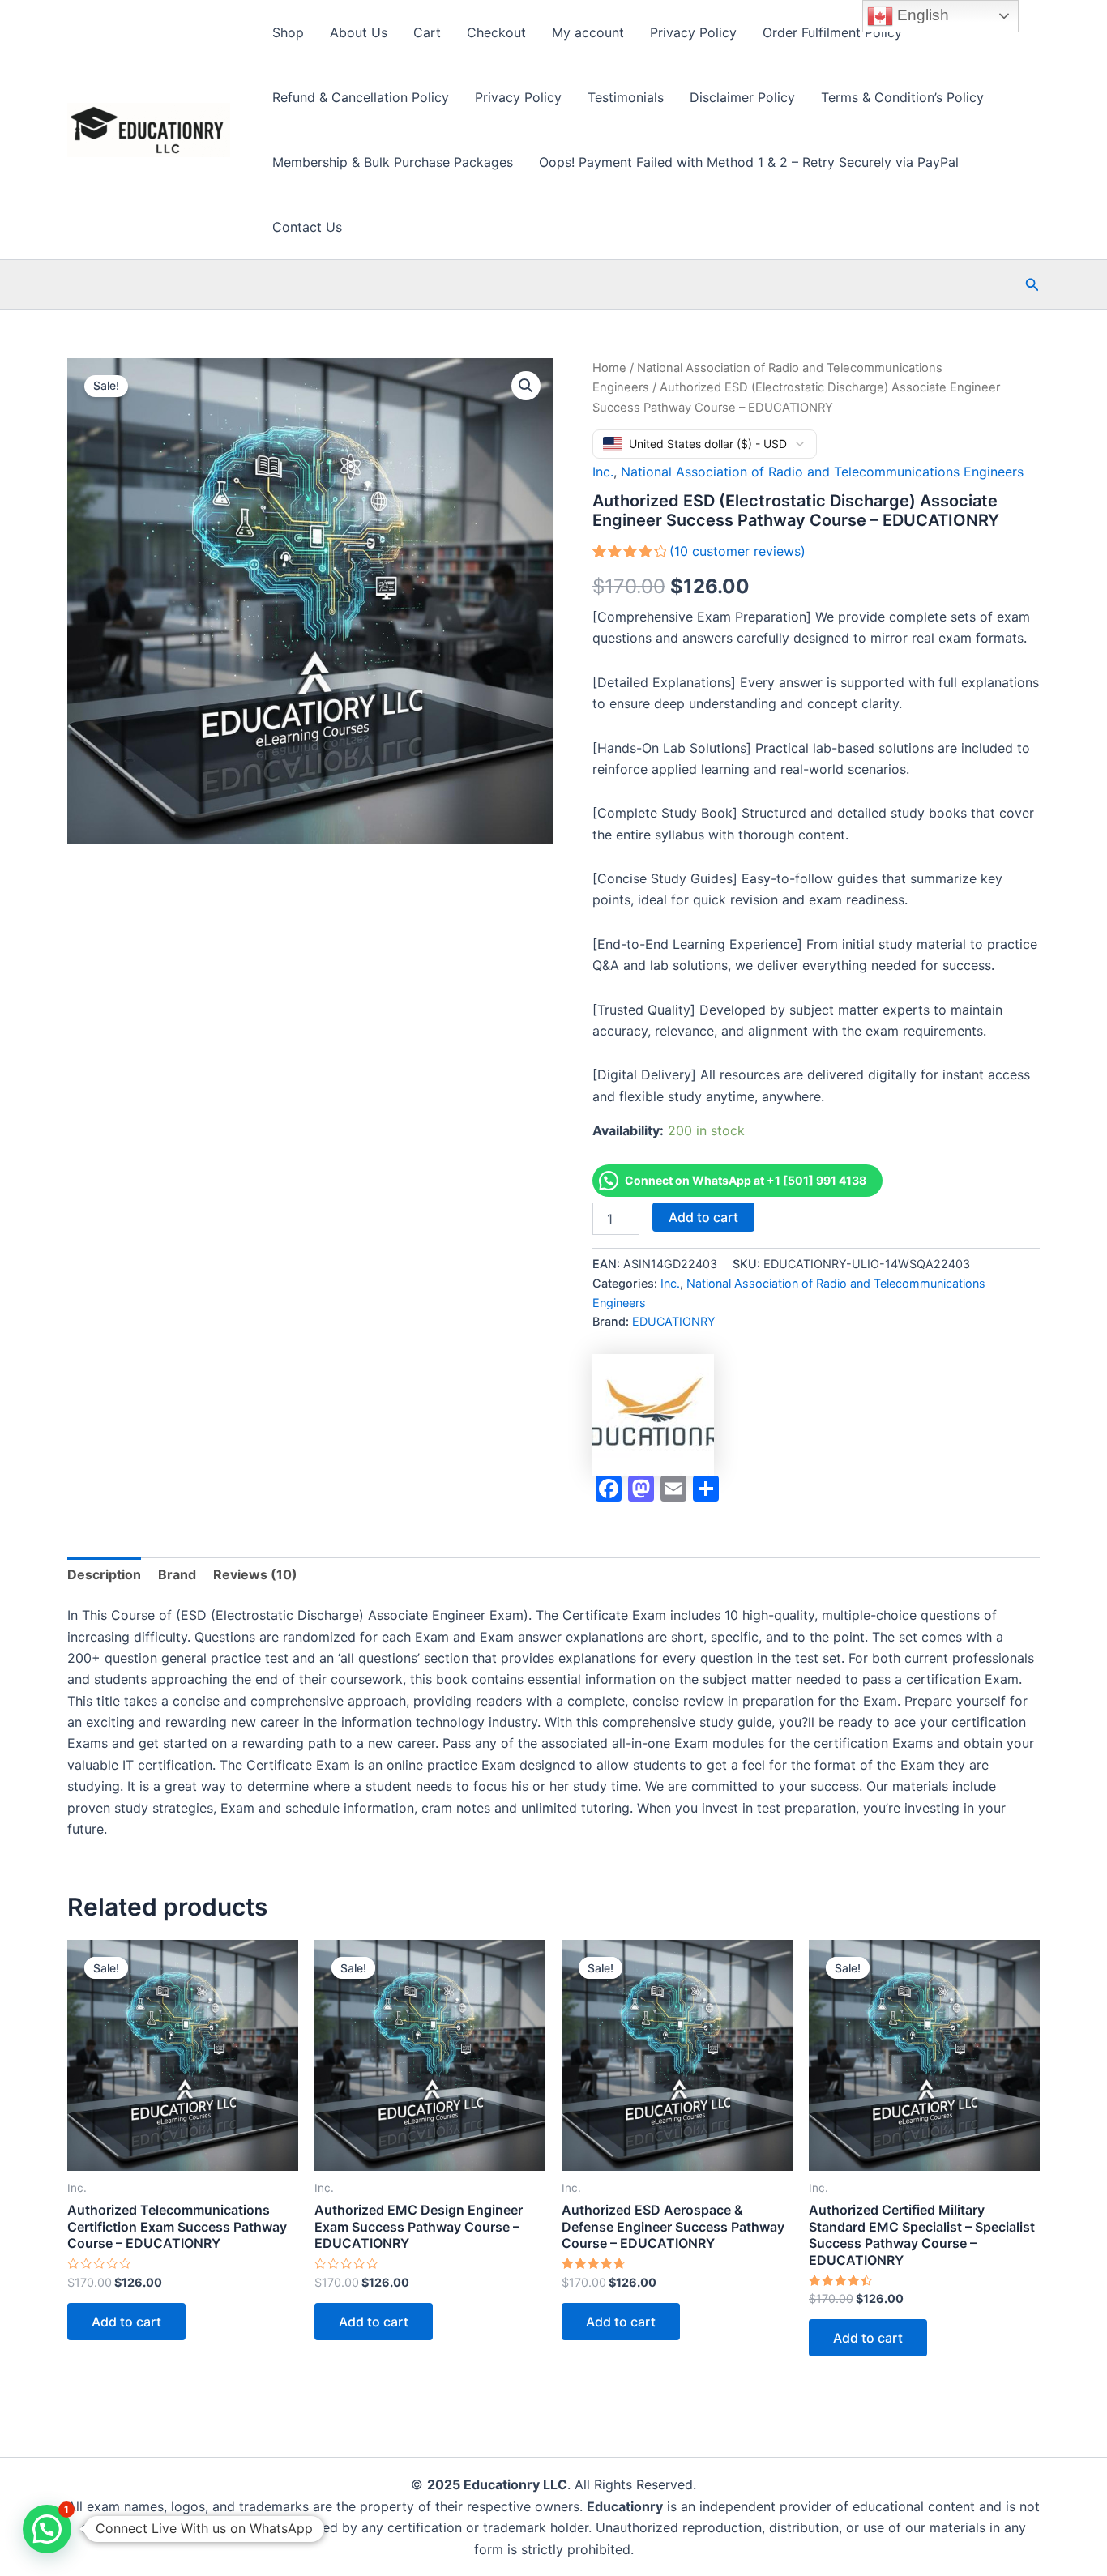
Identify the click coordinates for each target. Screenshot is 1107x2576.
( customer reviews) (737, 551)
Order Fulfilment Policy (832, 32)
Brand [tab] (177, 1574)
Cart (427, 32)
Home (609, 368)
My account (588, 32)
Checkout (496, 32)
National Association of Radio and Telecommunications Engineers (822, 472)
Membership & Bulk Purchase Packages (393, 162)
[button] (1032, 285)
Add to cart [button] (126, 2322)
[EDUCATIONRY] (653, 1415)
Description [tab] (104, 1574)
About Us (359, 32)
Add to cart (703, 1217)
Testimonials (626, 97)
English (921, 15)
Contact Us (307, 227)
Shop (288, 32)
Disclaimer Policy (742, 97)
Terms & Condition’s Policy (902, 97)
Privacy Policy (693, 32)
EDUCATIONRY (674, 1321)
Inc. (603, 472)
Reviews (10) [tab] (255, 1574)
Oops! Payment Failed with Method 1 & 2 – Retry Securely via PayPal (749, 162)
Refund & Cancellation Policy (361, 97)
